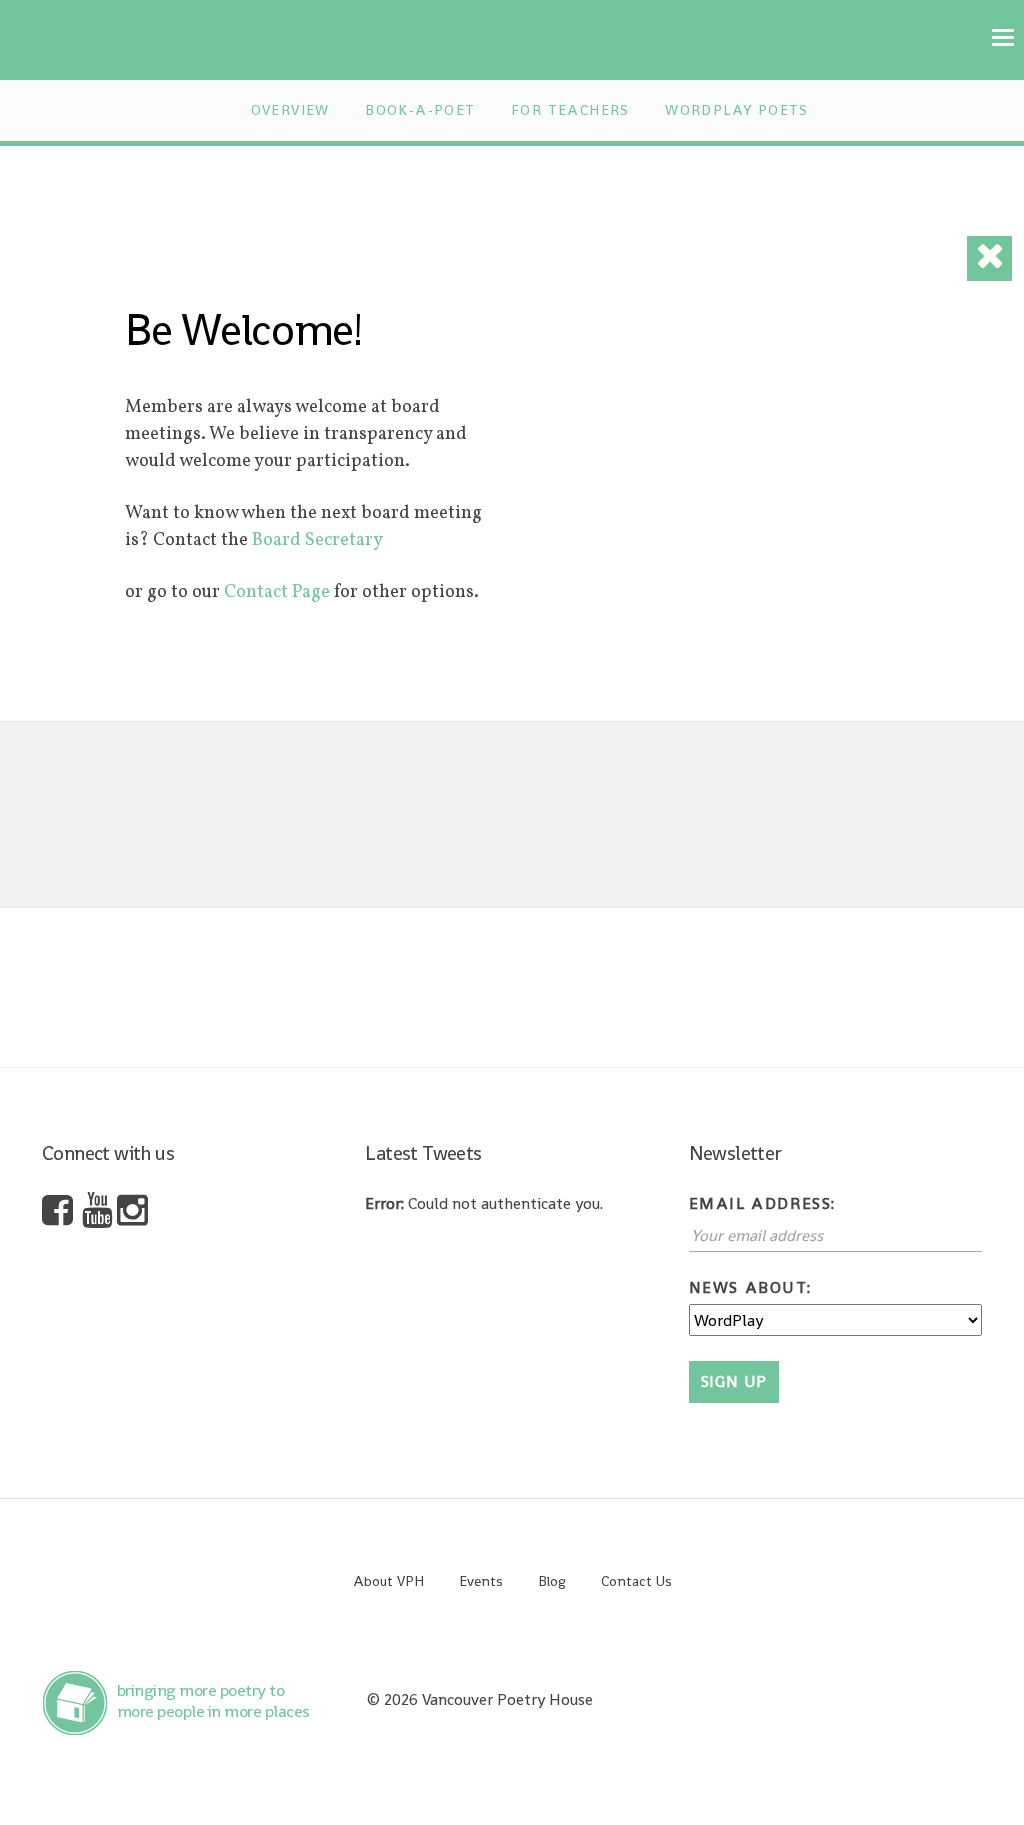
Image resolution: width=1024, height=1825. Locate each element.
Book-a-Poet (420, 110)
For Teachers (570, 110)
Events (481, 1581)
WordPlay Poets (737, 110)
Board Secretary (319, 540)
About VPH (388, 1581)
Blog (552, 1581)
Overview (290, 110)
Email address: (762, 1203)
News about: (750, 1287)
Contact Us (636, 1581)
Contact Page (277, 592)
